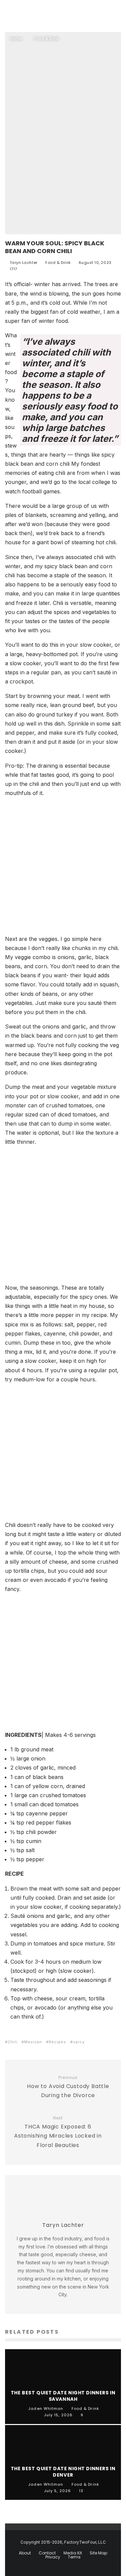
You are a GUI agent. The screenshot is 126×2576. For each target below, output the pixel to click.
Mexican (33, 2042)
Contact (47, 2553)
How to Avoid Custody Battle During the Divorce (68, 2087)
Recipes (57, 2042)
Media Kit (73, 2553)
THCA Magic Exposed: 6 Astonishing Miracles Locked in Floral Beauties (58, 2132)
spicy (79, 2042)
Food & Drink (58, 263)
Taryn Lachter (23, 263)
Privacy (53, 2557)
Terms (74, 2557)
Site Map (98, 2553)
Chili (13, 2042)
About (25, 2553)
